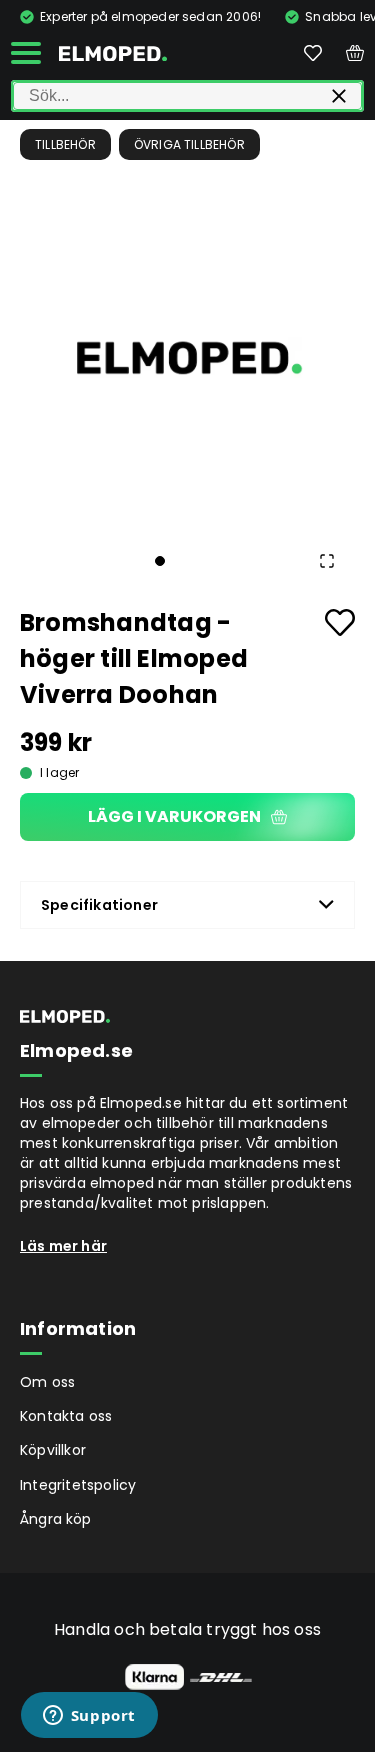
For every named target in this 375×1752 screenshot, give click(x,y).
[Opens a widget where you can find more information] (89, 1717)
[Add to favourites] (340, 622)
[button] (187, 357)
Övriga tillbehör (189, 144)
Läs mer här (63, 1246)
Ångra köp (56, 1519)
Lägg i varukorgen (174, 816)
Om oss (47, 1382)
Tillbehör (65, 144)
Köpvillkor (53, 1450)
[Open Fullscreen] (327, 561)
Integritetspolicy (78, 1485)
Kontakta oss (66, 1416)
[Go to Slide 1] (160, 561)
